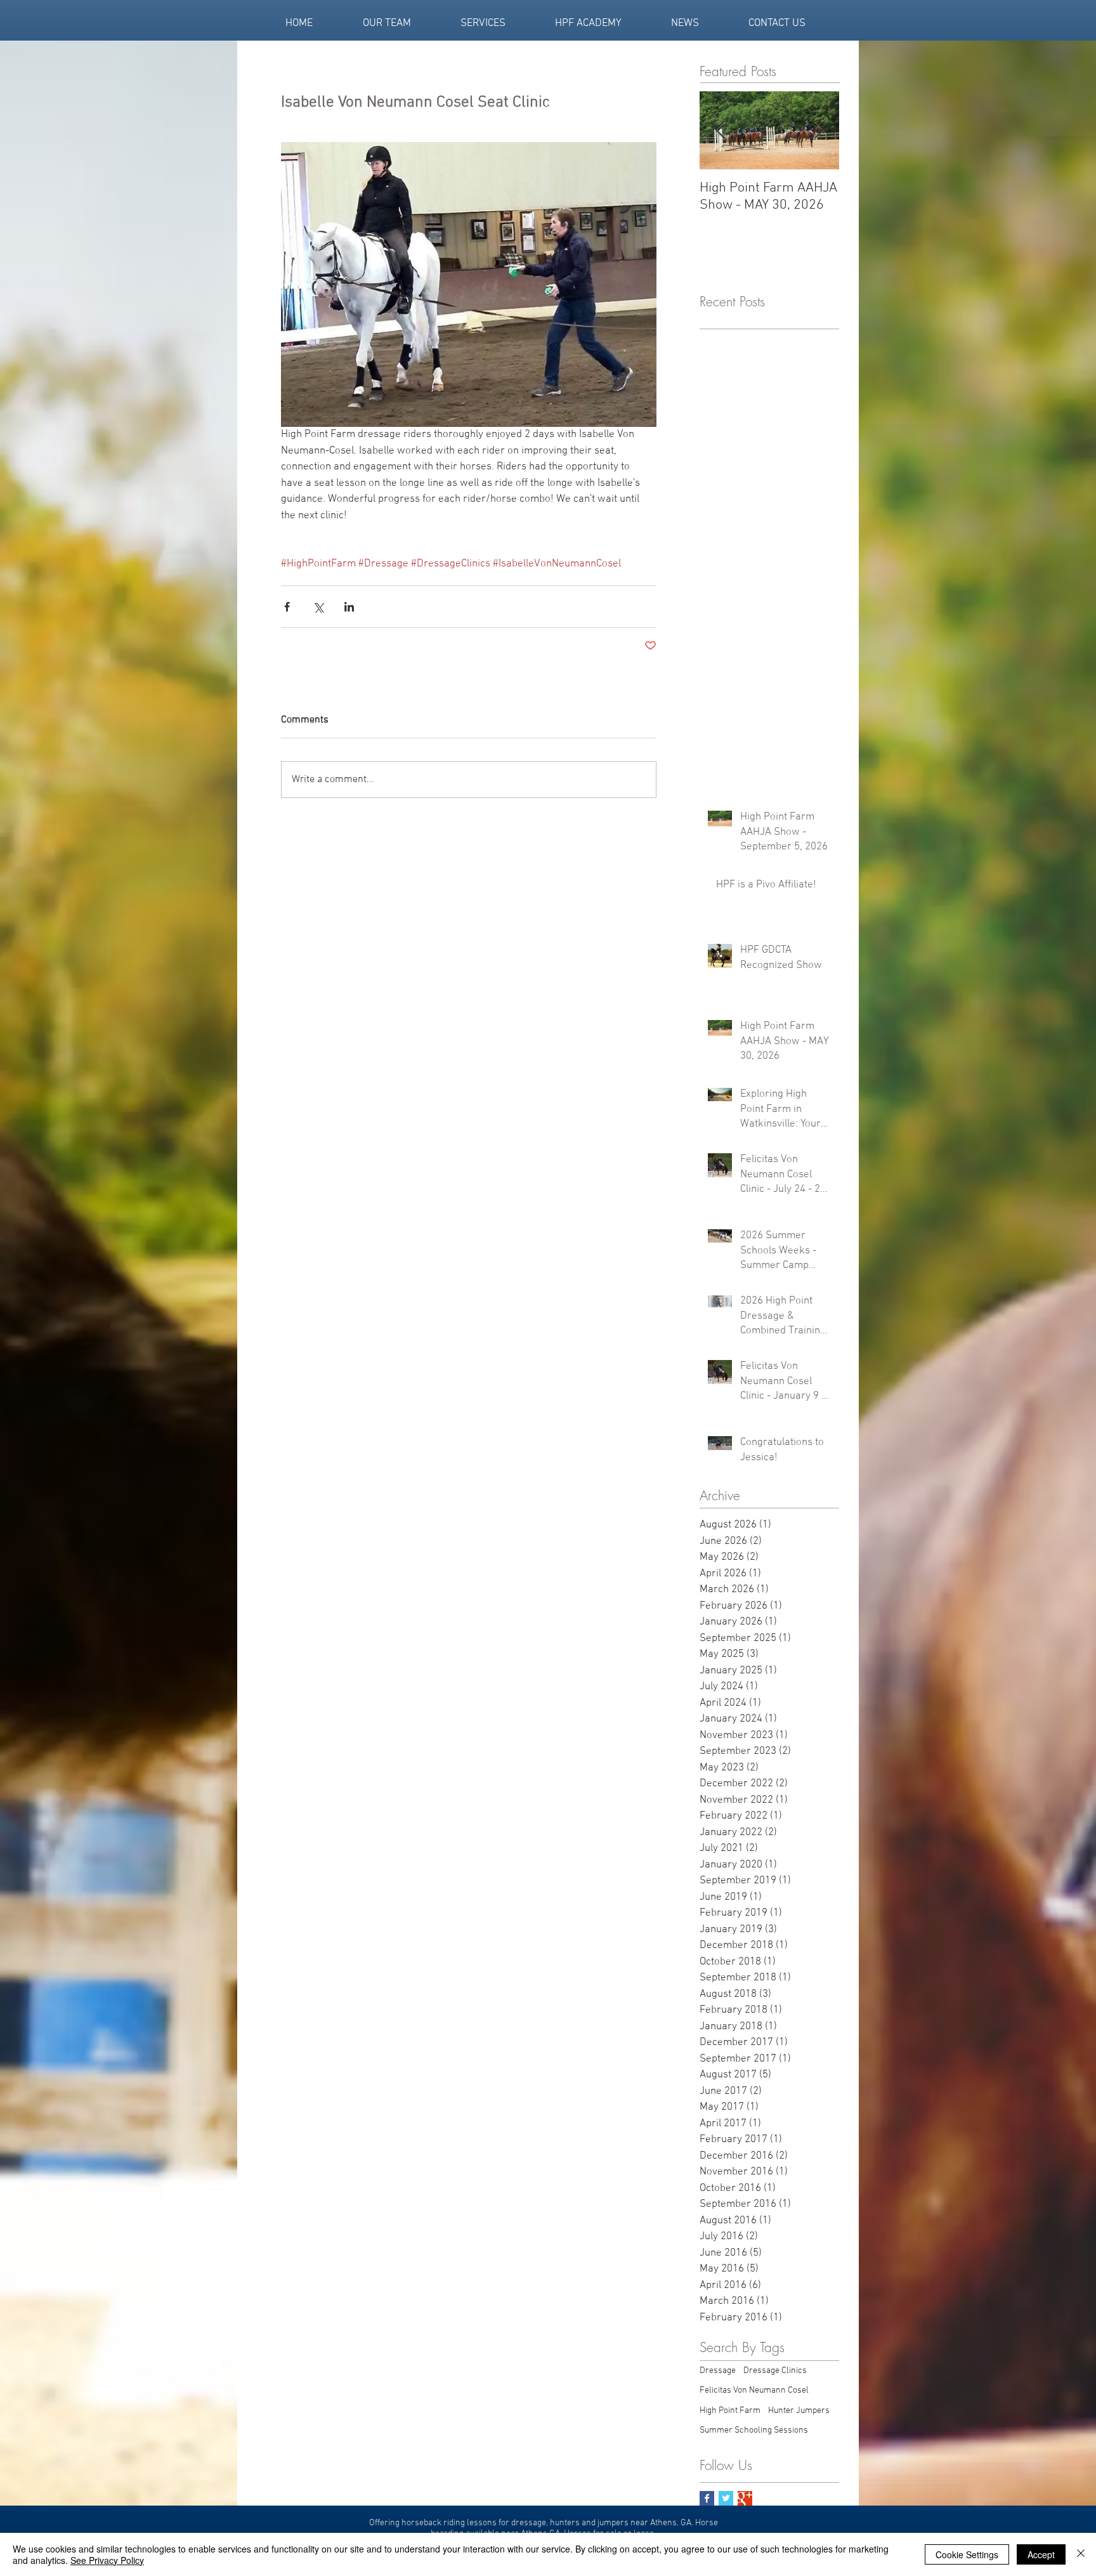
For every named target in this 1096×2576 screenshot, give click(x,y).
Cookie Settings (967, 2554)
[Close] (1081, 2554)
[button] (789, 1003)
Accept (1041, 2554)
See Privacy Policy (107, 2560)
